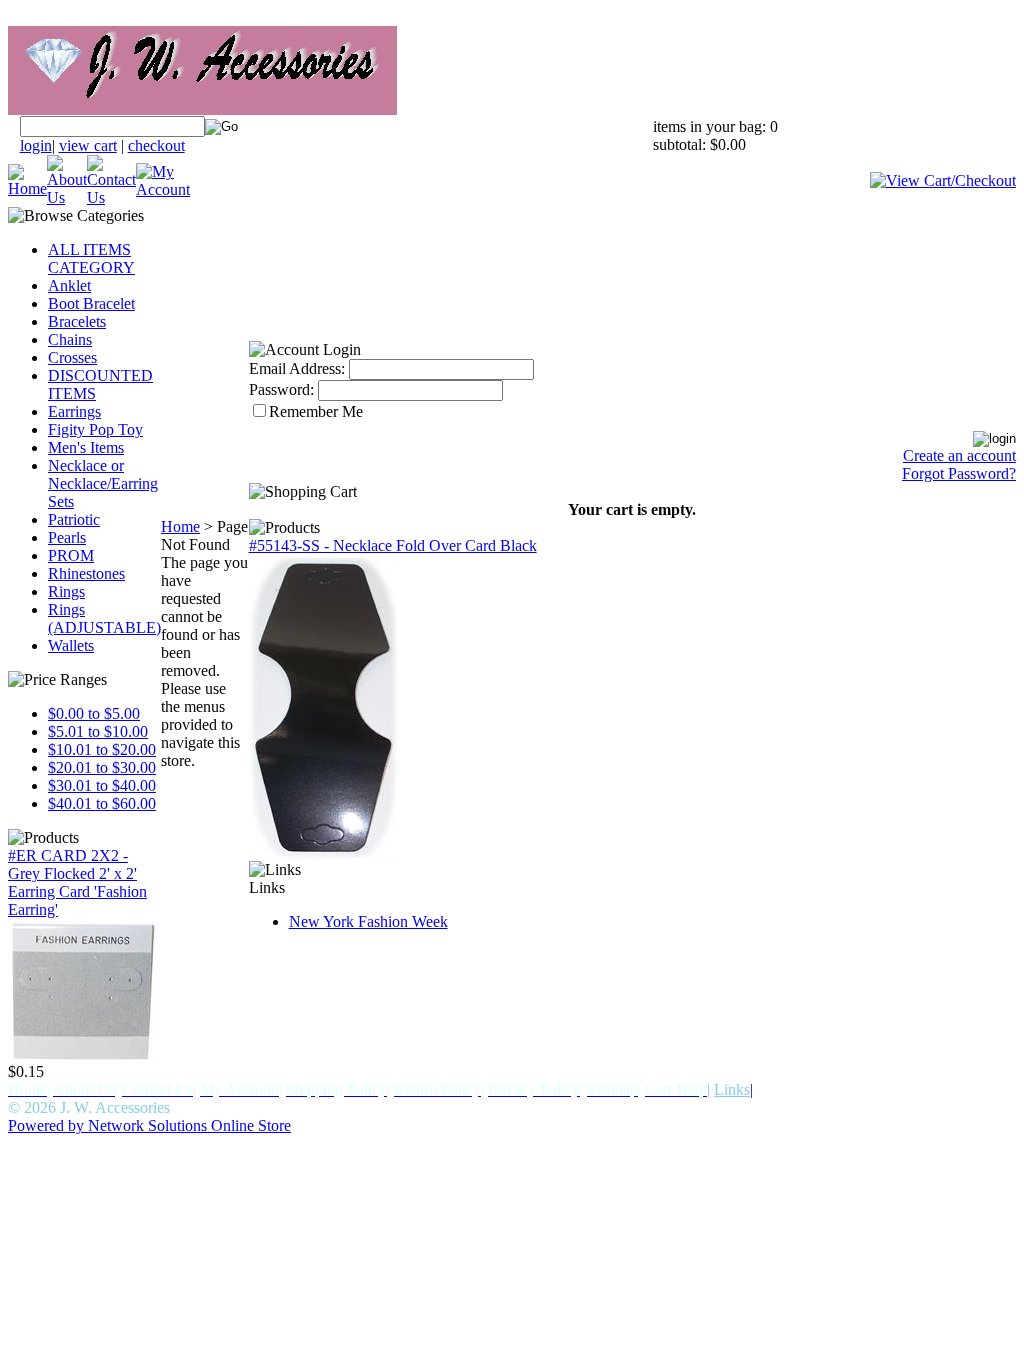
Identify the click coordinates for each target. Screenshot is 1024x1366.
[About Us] (67, 197)
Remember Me (316, 411)
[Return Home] (27, 188)
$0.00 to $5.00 (94, 713)
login (36, 145)
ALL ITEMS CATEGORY (91, 258)
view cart (88, 145)
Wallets (71, 645)
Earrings (74, 411)
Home (180, 526)
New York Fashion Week (368, 921)
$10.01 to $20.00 (102, 749)
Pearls (67, 537)
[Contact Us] (111, 197)
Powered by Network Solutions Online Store (149, 1125)
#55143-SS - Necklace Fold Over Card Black (393, 545)
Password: (281, 389)
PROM (71, 555)
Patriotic (74, 519)
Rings (66, 591)
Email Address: (297, 368)
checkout (156, 145)
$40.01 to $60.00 (102, 803)
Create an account (959, 455)
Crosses (72, 357)
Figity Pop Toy (95, 429)
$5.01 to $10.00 (98, 731)
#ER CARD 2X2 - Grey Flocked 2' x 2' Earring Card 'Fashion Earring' (77, 882)
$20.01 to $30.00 (102, 767)
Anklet (69, 285)
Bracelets (77, 321)
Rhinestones (86, 573)
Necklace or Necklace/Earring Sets (103, 483)
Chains (70, 339)
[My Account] (163, 189)
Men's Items (86, 447)
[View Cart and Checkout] (943, 180)
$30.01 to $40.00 (102, 785)
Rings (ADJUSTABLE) (104, 618)
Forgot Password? (959, 473)
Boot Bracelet (91, 303)
